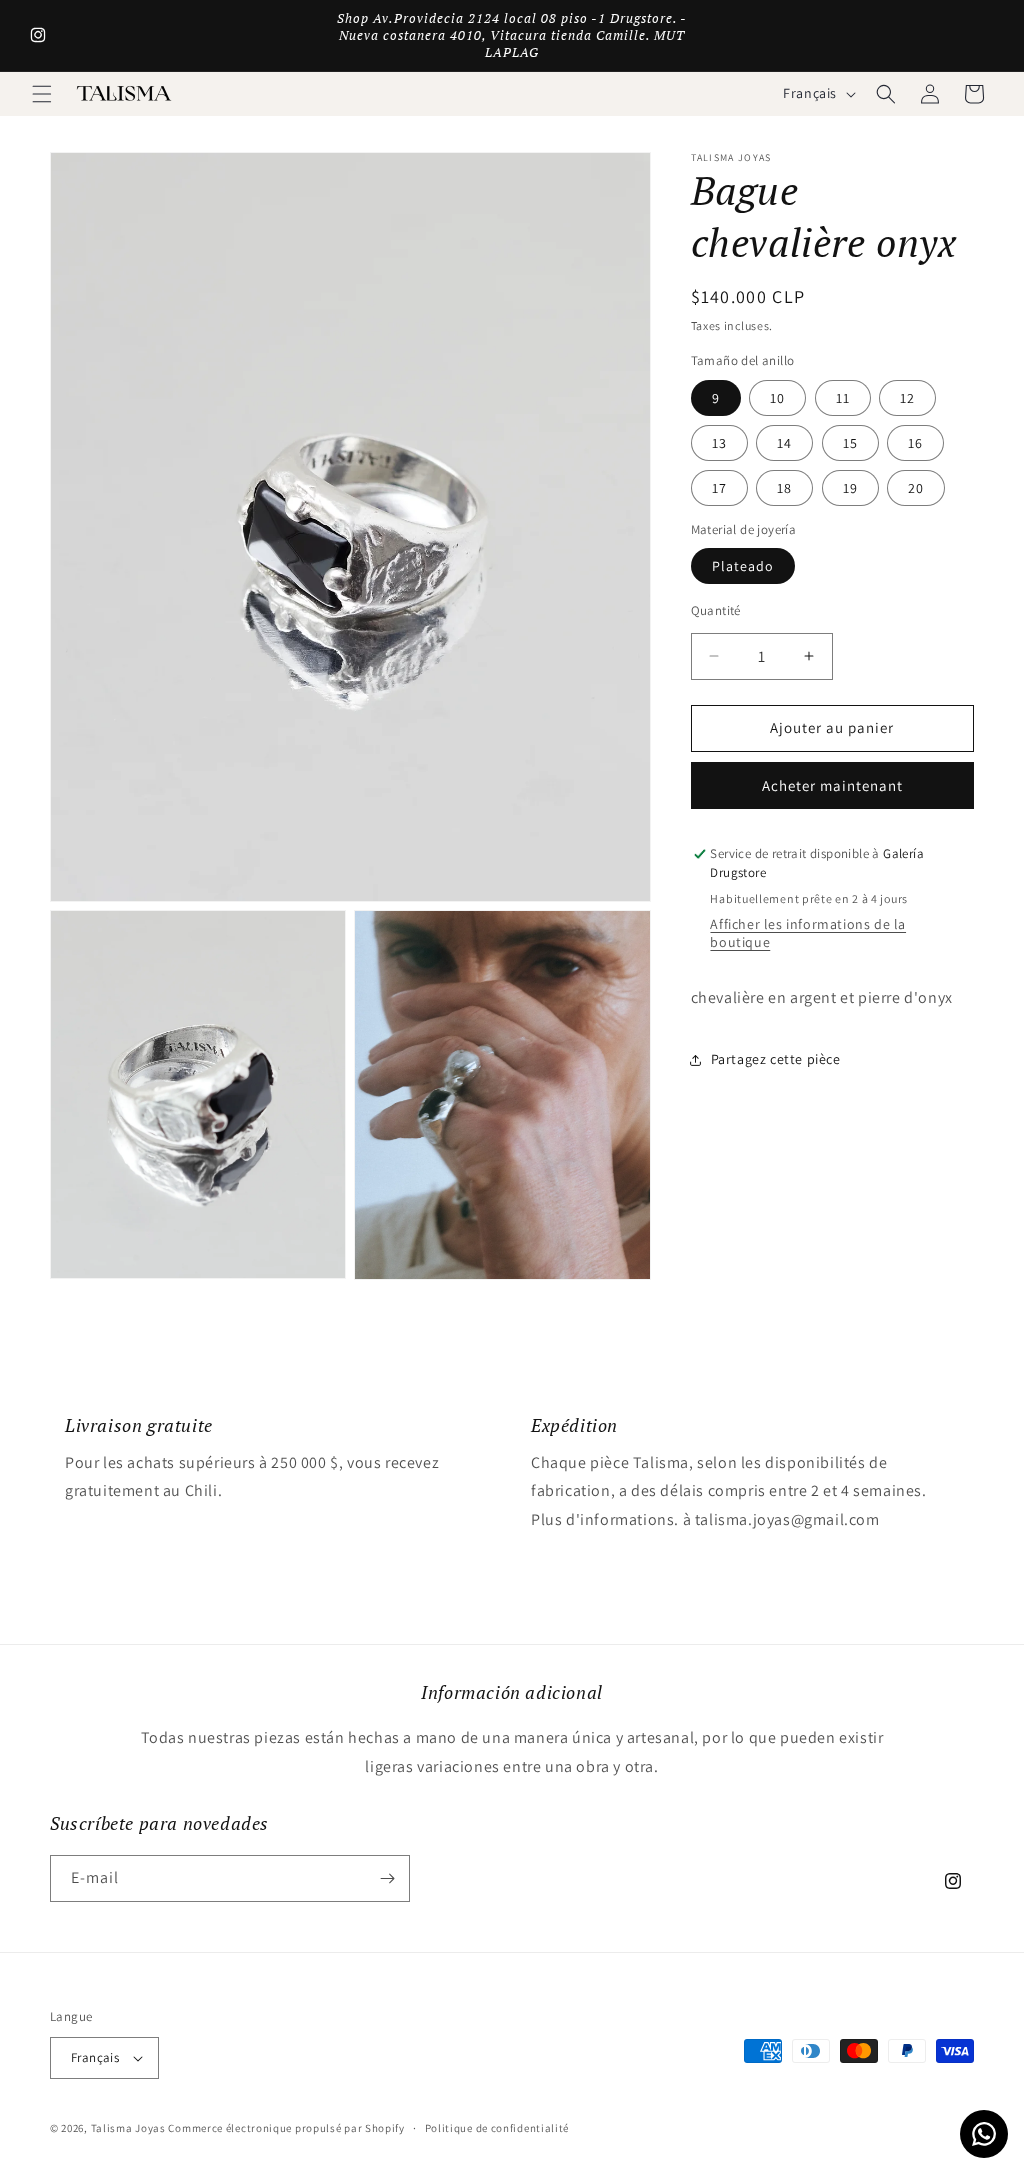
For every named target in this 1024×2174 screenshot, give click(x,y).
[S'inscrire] (387, 1878)
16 (915, 443)
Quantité (716, 610)
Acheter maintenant (832, 785)
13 (719, 443)
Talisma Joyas (128, 2128)
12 (907, 398)
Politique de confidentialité (497, 2128)
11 (843, 398)
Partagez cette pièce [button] (776, 1059)
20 (916, 488)
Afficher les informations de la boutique (808, 933)
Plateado (743, 566)
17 (719, 488)
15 (850, 443)
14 (784, 443)
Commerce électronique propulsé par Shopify (286, 2128)
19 (850, 488)
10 (777, 398)
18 (784, 488)
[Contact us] (984, 2134)
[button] (42, 94)
